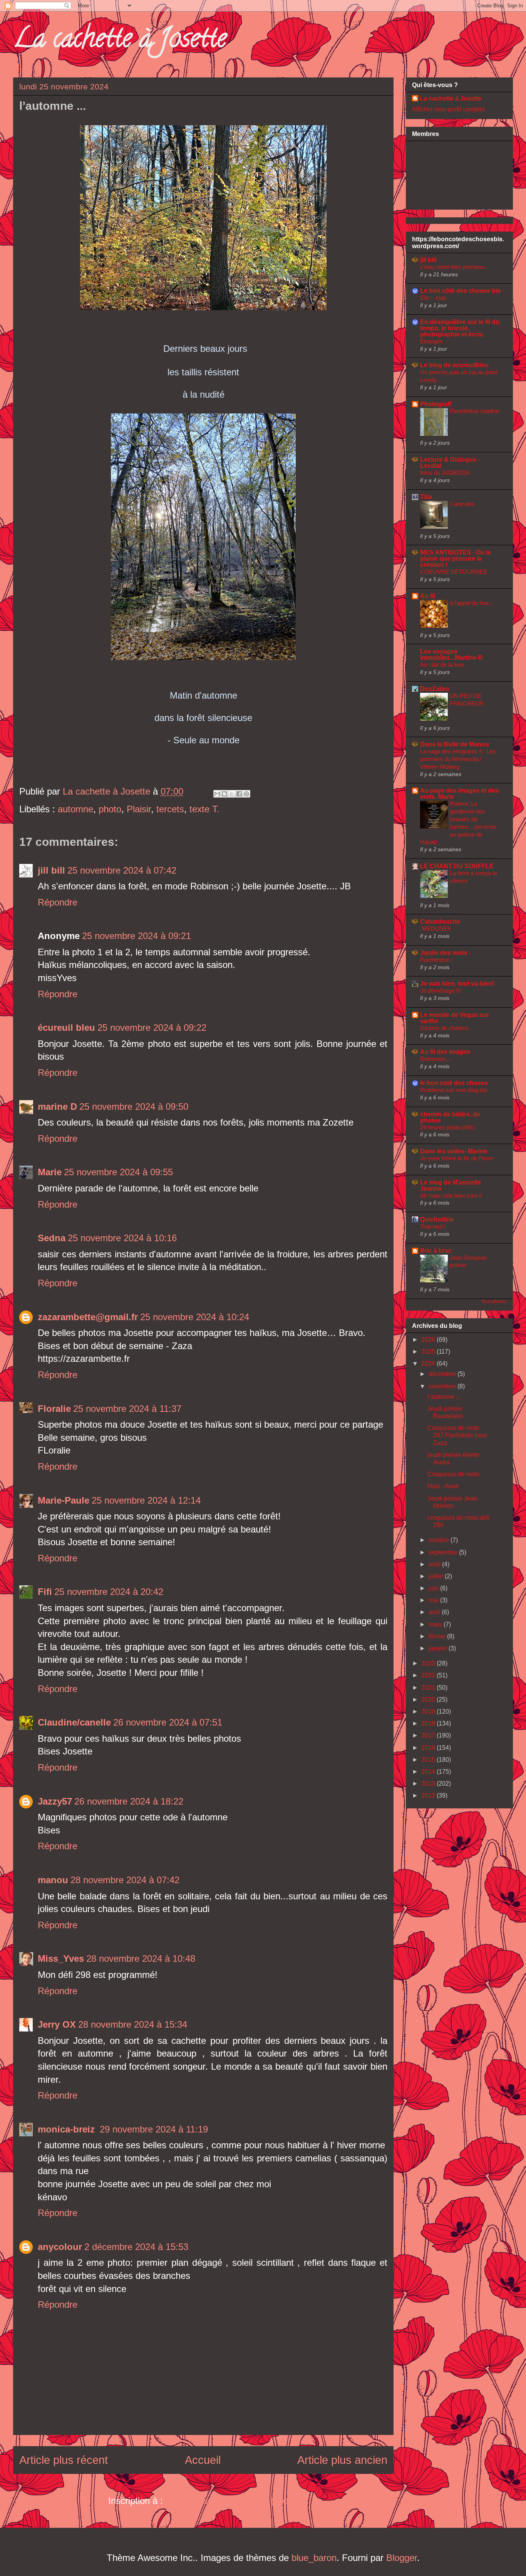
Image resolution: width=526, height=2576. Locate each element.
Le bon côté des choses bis (460, 291)
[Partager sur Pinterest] (246, 794)
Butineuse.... (436, 1059)
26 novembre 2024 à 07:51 (168, 1722)
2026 (429, 1340)
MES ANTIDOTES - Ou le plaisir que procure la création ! (456, 559)
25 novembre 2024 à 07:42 (122, 870)
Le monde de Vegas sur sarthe (455, 1018)
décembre (443, 1374)
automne (75, 809)
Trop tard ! (433, 1226)
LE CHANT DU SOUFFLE (457, 866)
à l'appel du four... (472, 603)
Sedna (52, 1238)
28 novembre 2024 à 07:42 (125, 1880)
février (438, 1636)
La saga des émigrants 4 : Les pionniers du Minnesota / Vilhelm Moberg (458, 759)
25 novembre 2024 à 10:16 (122, 1238)
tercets (170, 809)
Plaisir (139, 809)
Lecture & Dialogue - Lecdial (450, 463)
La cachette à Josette (120, 41)
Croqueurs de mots (453, 1474)
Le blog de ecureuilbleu (454, 365)
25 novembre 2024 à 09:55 (118, 1172)
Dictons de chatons (444, 1028)
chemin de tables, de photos (450, 1117)
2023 (429, 1663)
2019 (429, 1711)
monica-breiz (68, 2129)
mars (436, 1624)
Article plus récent (64, 2460)
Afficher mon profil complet (448, 109)
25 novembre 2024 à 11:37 (127, 1409)
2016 (429, 1748)
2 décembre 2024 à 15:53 (136, 2247)
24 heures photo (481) (448, 1127)
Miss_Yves (61, 1958)
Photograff (436, 404)
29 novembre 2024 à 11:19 (154, 2129)
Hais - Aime (443, 1486)
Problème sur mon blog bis (454, 1090)
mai (434, 1600)
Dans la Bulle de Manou (455, 744)
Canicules (462, 504)
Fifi (45, 1592)
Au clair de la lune (442, 665)
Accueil (203, 2460)
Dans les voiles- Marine (454, 1151)
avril (435, 1612)
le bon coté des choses (454, 1083)
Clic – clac (433, 298)
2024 (429, 1364)
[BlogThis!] (224, 794)
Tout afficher (494, 1302)
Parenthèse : (436, 960)
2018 (429, 1723)
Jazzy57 (55, 1801)
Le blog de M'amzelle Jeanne (451, 1185)
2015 (429, 1760)
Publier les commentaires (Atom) (232, 2501)
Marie (50, 1172)
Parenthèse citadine (475, 411)
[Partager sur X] (232, 794)
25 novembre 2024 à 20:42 (109, 1592)
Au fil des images (445, 1052)
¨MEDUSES (436, 928)
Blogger (402, 2558)
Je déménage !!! (440, 991)
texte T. (204, 809)
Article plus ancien (342, 2460)
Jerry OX (57, 2024)
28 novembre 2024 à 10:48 (141, 1958)
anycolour (60, 2247)
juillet (437, 1576)
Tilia (426, 497)
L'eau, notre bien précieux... (455, 267)
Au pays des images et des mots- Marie (459, 794)
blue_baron (314, 2558)
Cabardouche (440, 922)
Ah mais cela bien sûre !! (451, 1196)
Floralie (54, 1409)
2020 (429, 1700)
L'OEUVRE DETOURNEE (454, 572)
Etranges (431, 341)
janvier (439, 1648)
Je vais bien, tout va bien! (457, 984)
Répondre (58, 902)
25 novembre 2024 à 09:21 (137, 936)
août (435, 1564)
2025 (429, 1352)
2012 (429, 1795)
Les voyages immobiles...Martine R (451, 655)
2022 (429, 1675)
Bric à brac (436, 1251)
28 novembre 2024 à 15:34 (133, 2024)
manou (53, 1880)
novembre (443, 1386)
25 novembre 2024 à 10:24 (195, 1317)
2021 (429, 1688)
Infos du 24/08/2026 (445, 473)
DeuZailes (435, 689)
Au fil (428, 596)
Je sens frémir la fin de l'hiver (457, 1158)
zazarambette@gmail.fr (88, 1317)
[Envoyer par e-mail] (217, 794)
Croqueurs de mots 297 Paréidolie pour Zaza (457, 1435)
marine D (57, 1107)
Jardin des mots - (445, 953)
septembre (444, 1552)
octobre (440, 1540)
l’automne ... (444, 1397)
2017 (429, 1735)
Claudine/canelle (74, 1722)
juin (434, 1588)
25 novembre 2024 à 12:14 (146, 1500)
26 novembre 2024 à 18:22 (129, 1801)
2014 (429, 1772)
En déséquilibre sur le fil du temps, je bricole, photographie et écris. (460, 328)
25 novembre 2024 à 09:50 (134, 1107)
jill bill (51, 870)
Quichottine (437, 1219)
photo (110, 809)
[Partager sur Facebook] (239, 794)
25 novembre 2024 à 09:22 (152, 1028)
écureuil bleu (66, 1028)
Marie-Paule (64, 1500)
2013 (429, 1784)
